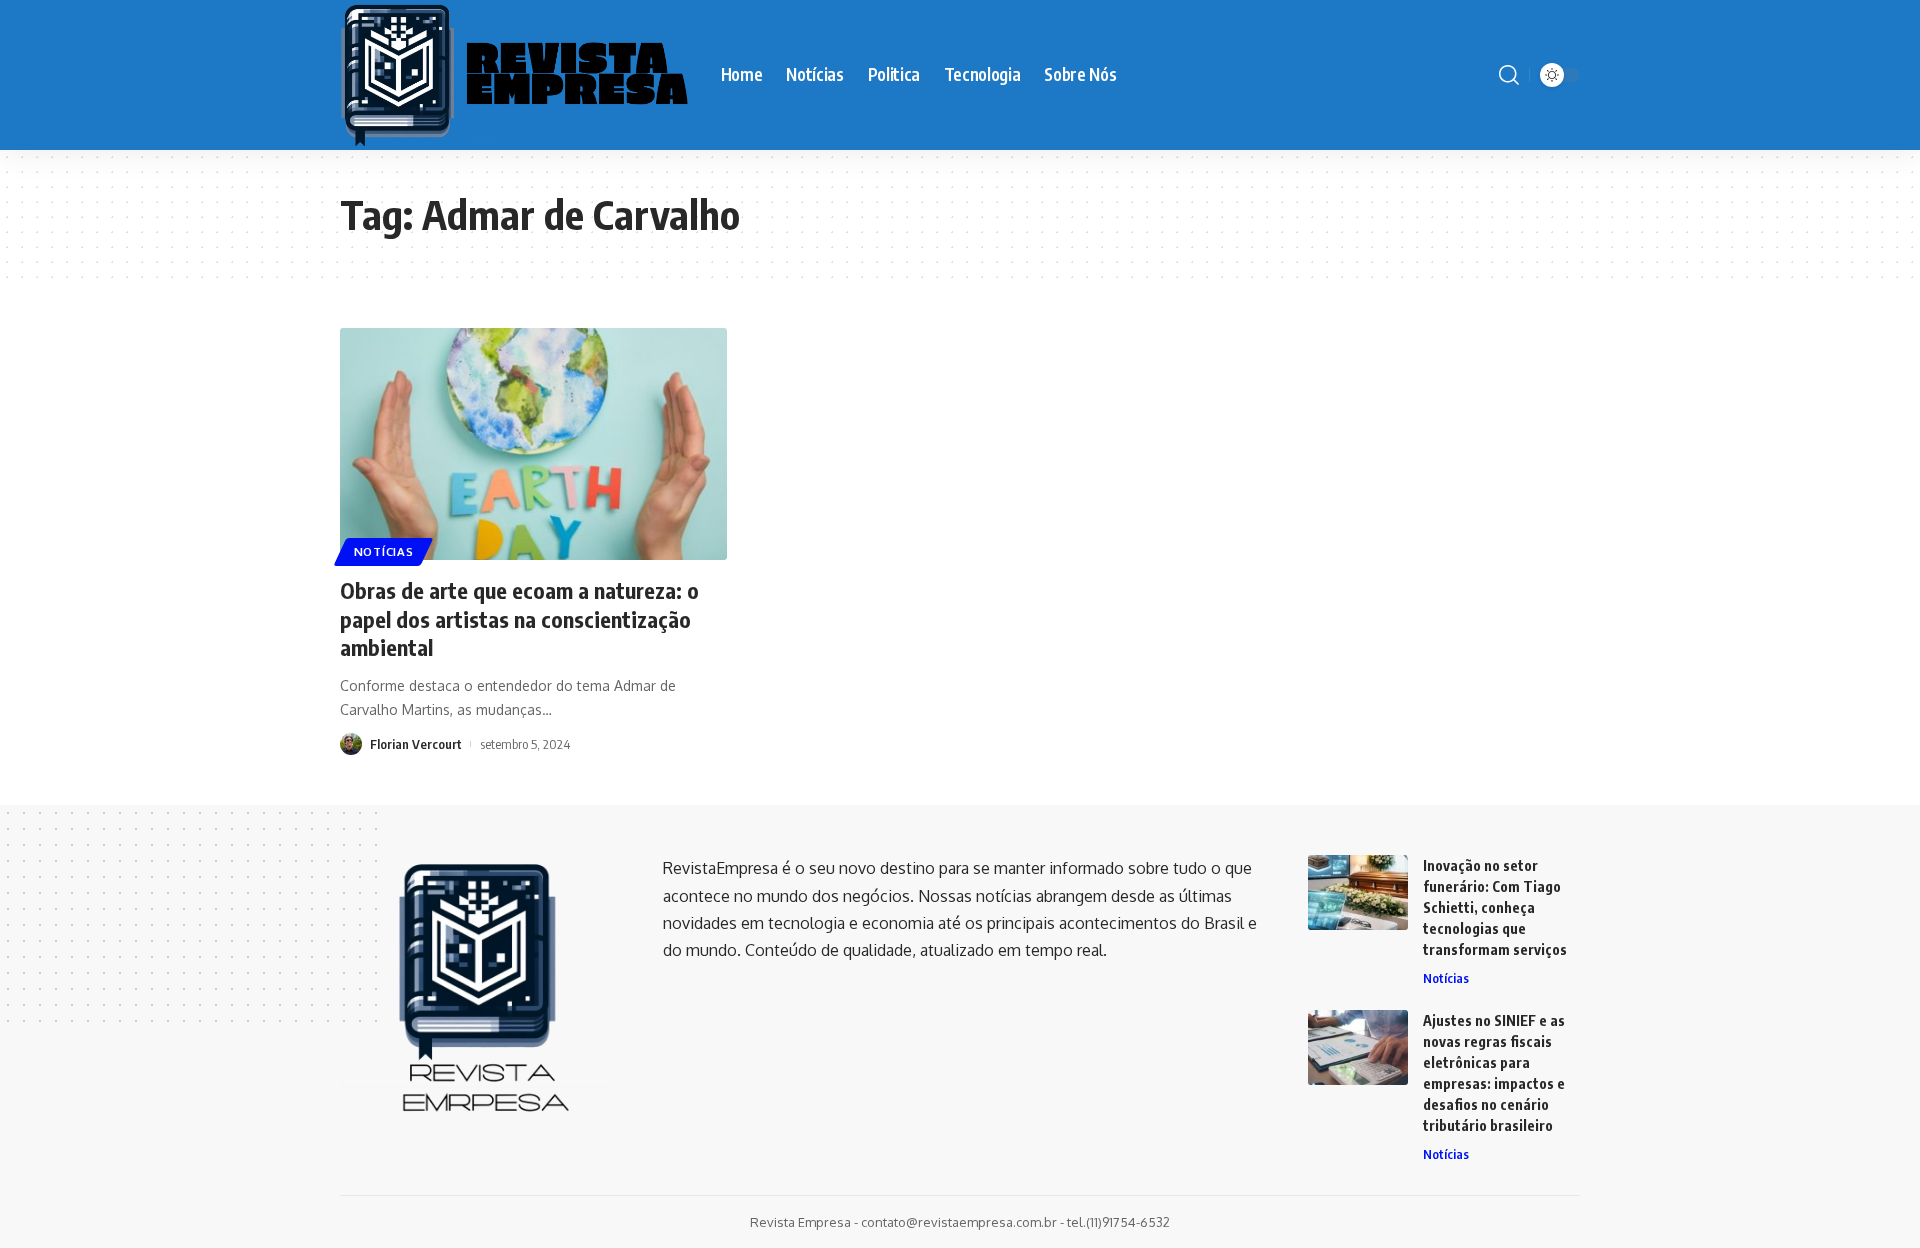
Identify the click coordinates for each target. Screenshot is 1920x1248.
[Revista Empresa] (514, 75)
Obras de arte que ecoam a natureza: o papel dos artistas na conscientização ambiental (519, 618)
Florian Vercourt (416, 744)
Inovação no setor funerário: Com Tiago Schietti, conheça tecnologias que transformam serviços (1495, 907)
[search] (1509, 75)
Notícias (384, 551)
